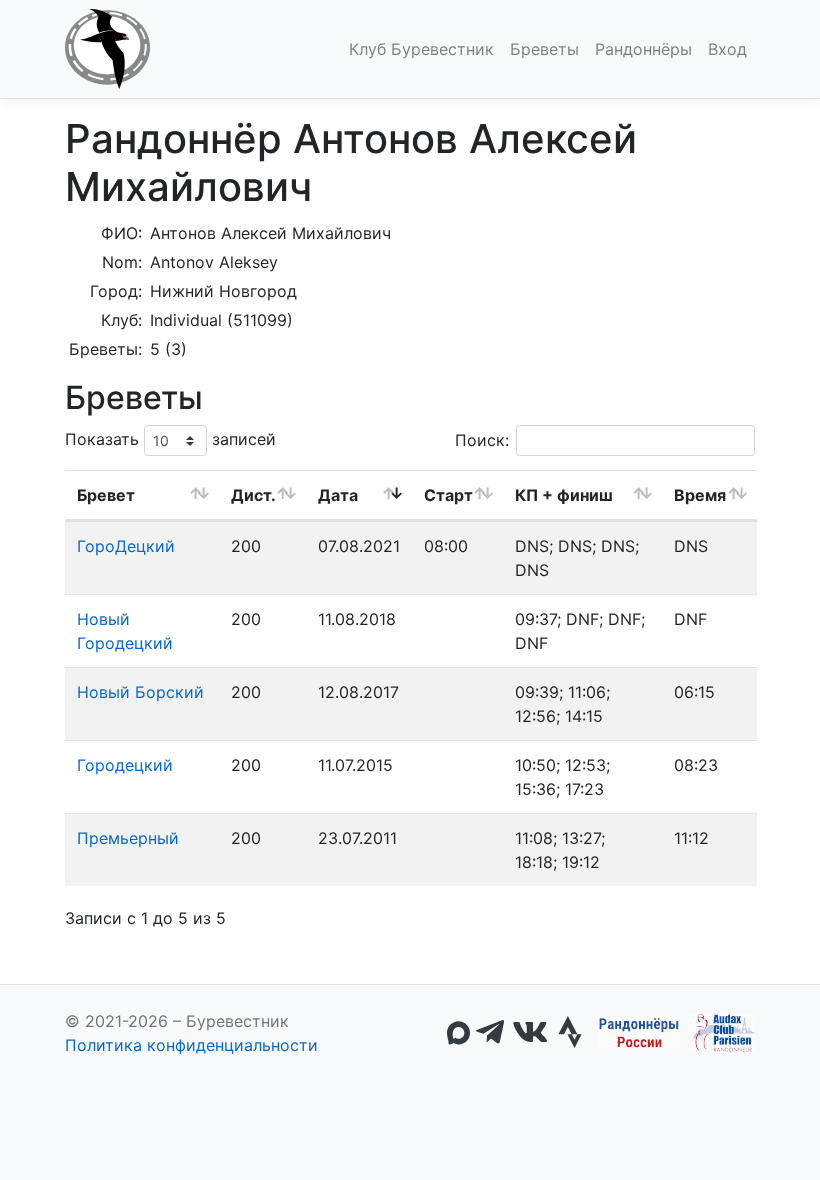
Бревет (106, 495)
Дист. (253, 495)
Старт (448, 495)
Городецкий (125, 765)
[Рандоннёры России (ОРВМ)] (639, 1033)
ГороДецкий (126, 546)
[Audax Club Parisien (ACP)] (721, 1033)
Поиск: (482, 440)
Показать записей (170, 439)
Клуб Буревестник (421, 49)
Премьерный (128, 838)
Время (700, 495)
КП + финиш (564, 495)
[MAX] (458, 1033)
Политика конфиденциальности (191, 1045)
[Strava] (570, 1033)
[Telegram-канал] (490, 1033)
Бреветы (544, 49)
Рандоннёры (643, 49)
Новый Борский (140, 692)
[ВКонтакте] (530, 1033)
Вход (727, 49)
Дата (338, 495)
